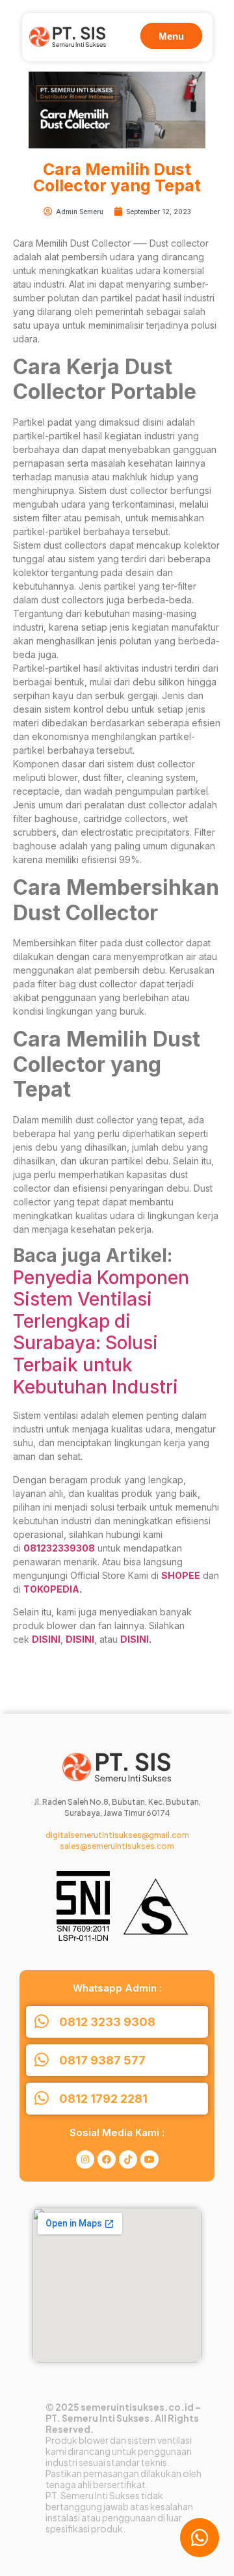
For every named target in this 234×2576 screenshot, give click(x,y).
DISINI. (136, 1639)
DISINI (46, 1639)
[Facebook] (107, 2159)
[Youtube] (149, 2159)
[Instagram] (85, 2159)
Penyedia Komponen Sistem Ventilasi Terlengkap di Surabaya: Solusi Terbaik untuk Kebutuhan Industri (101, 1332)
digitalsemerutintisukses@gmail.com (117, 1835)
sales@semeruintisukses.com (117, 1846)
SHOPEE (181, 1575)
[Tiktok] (128, 2159)
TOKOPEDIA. (53, 1589)
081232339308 (59, 1548)
